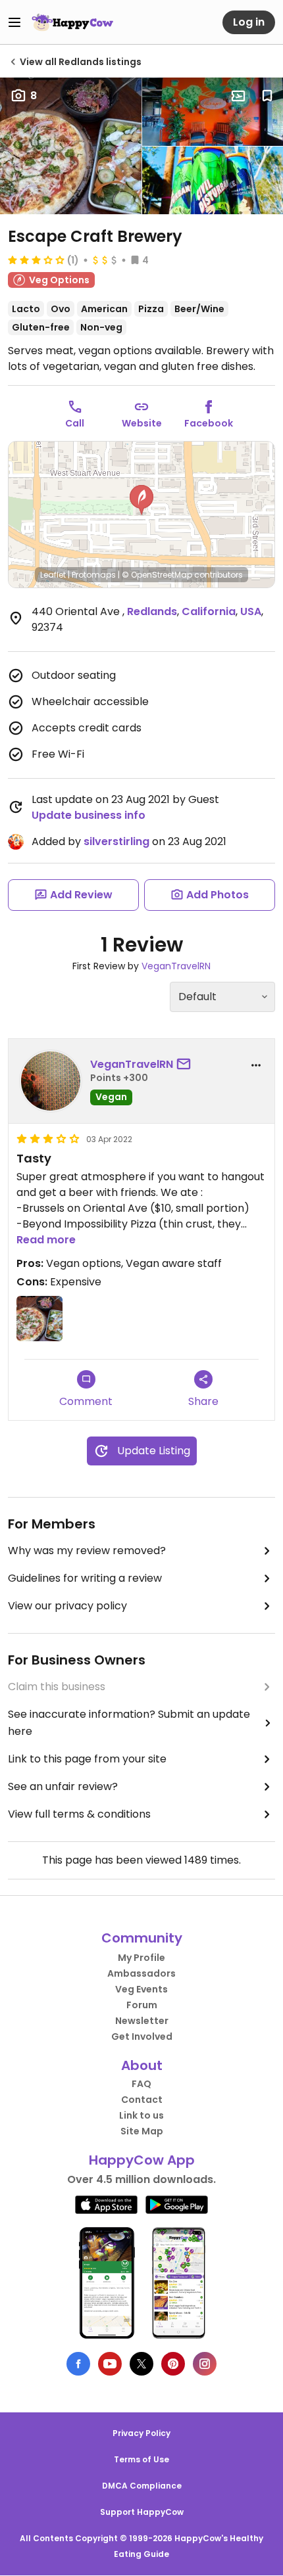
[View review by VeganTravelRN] (51, 1081)
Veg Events (141, 1989)
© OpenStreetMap (157, 575)
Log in (249, 22)
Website (142, 423)
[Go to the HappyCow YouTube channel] (110, 2364)
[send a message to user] (186, 1065)
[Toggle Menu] (14, 22)
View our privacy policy (67, 1606)
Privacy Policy (141, 2433)
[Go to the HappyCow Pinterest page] (173, 2364)
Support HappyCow (142, 2512)
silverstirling (116, 841)
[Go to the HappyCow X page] (141, 2364)
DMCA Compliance (142, 2486)
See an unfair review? (63, 1786)
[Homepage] (72, 22)
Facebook (209, 423)
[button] (141, 500)
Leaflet (53, 575)
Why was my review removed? (87, 1551)
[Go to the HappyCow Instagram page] (205, 2364)
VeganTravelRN (176, 966)
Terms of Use (141, 2459)
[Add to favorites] (267, 96)
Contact (142, 2100)
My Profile (141, 1958)
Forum (142, 2005)
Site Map (142, 2131)
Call (75, 423)
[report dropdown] (256, 1065)
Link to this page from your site (87, 1759)
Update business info (89, 815)
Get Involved (142, 2036)
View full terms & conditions (79, 1814)
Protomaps (94, 575)
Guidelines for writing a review (85, 1578)
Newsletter (142, 2021)
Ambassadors (141, 1973)
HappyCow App (142, 2160)
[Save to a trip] (238, 96)
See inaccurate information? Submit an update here (129, 1723)
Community (142, 1938)
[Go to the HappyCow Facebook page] (78, 2364)
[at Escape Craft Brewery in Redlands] (39, 1319)
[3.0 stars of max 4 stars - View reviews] (36, 260)
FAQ (141, 2084)
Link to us (141, 2115)
